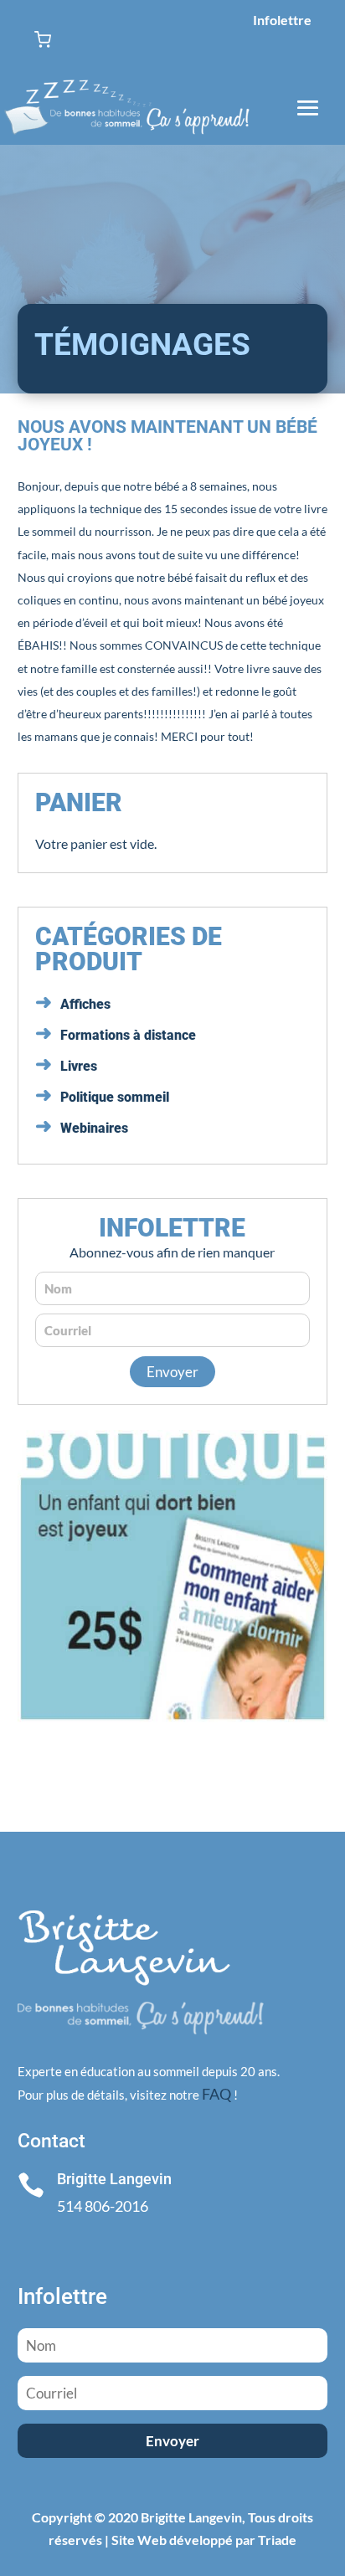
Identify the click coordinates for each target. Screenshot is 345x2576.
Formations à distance (128, 1035)
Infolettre (282, 20)
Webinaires (94, 1128)
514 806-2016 (103, 2206)
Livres (79, 1066)
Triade (277, 2540)
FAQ (216, 2094)
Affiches (85, 1004)
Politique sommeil (115, 1097)
